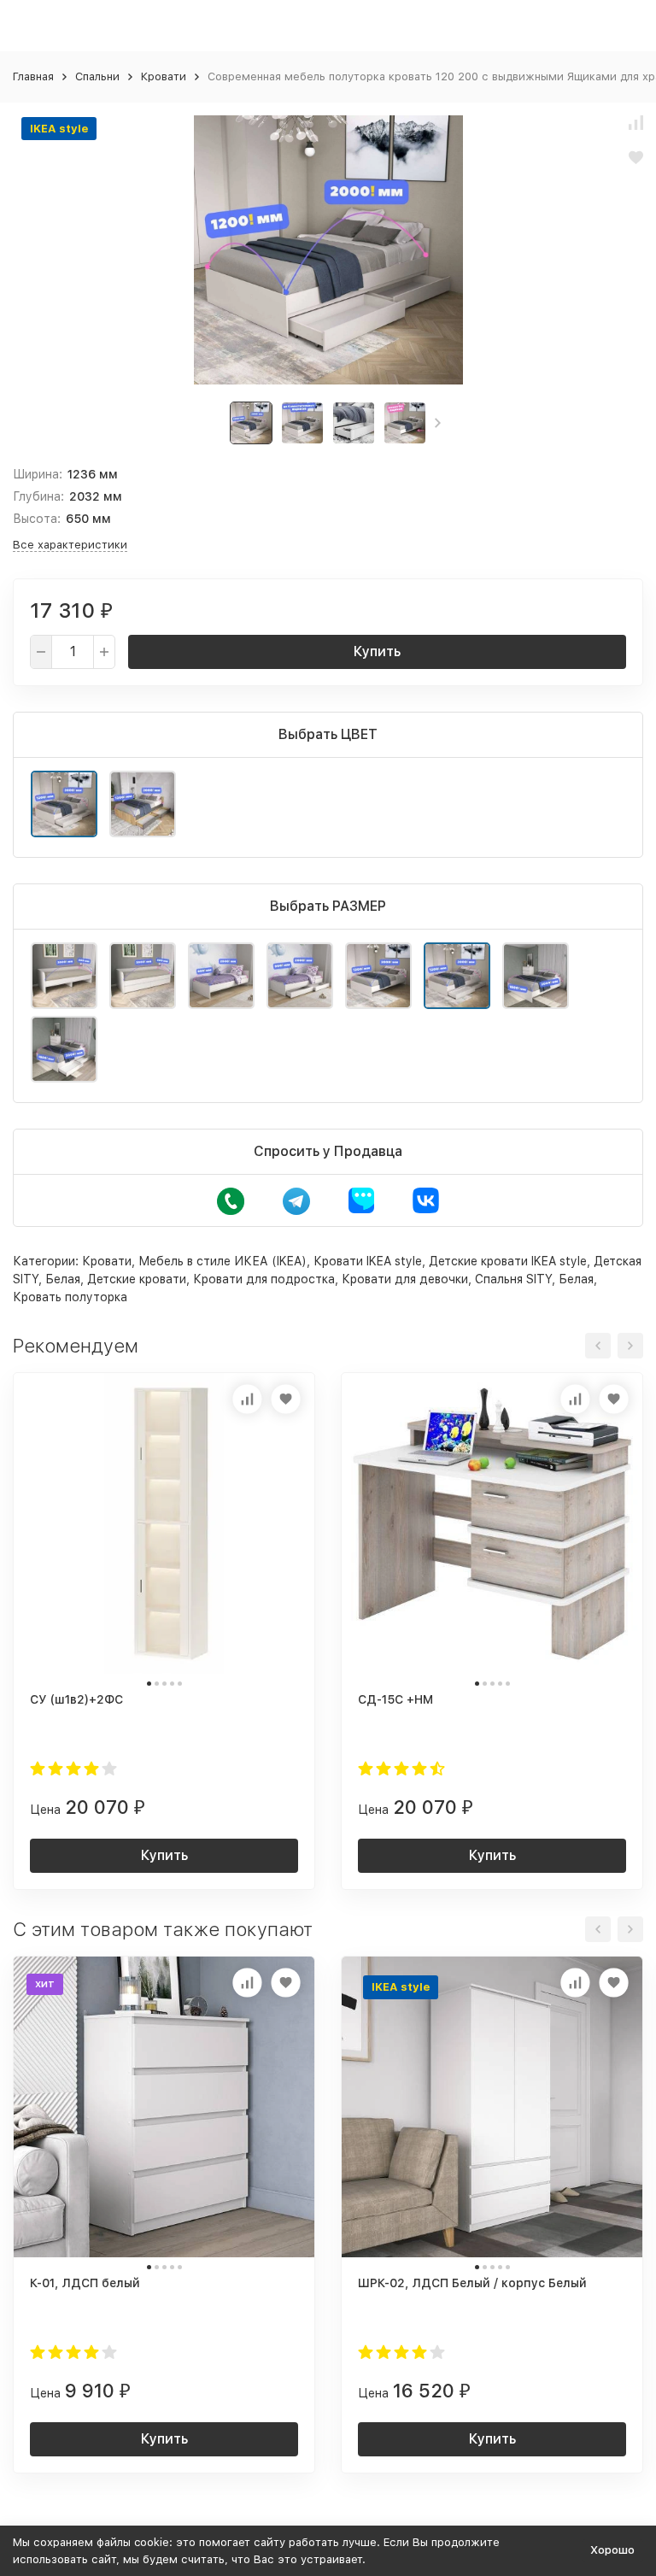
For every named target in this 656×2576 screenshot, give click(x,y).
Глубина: (38, 496)
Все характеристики (70, 545)
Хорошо (612, 2550)
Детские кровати (137, 1279)
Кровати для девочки (405, 1279)
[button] (438, 423)
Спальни (97, 76)
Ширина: (38, 474)
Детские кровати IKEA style (508, 1261)
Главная (33, 76)
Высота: (37, 519)
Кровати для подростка (264, 1279)
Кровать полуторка (70, 1297)
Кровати (164, 76)
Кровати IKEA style (368, 1261)
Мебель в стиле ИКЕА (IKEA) (223, 1261)
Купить (377, 651)
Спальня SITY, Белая (534, 1279)
